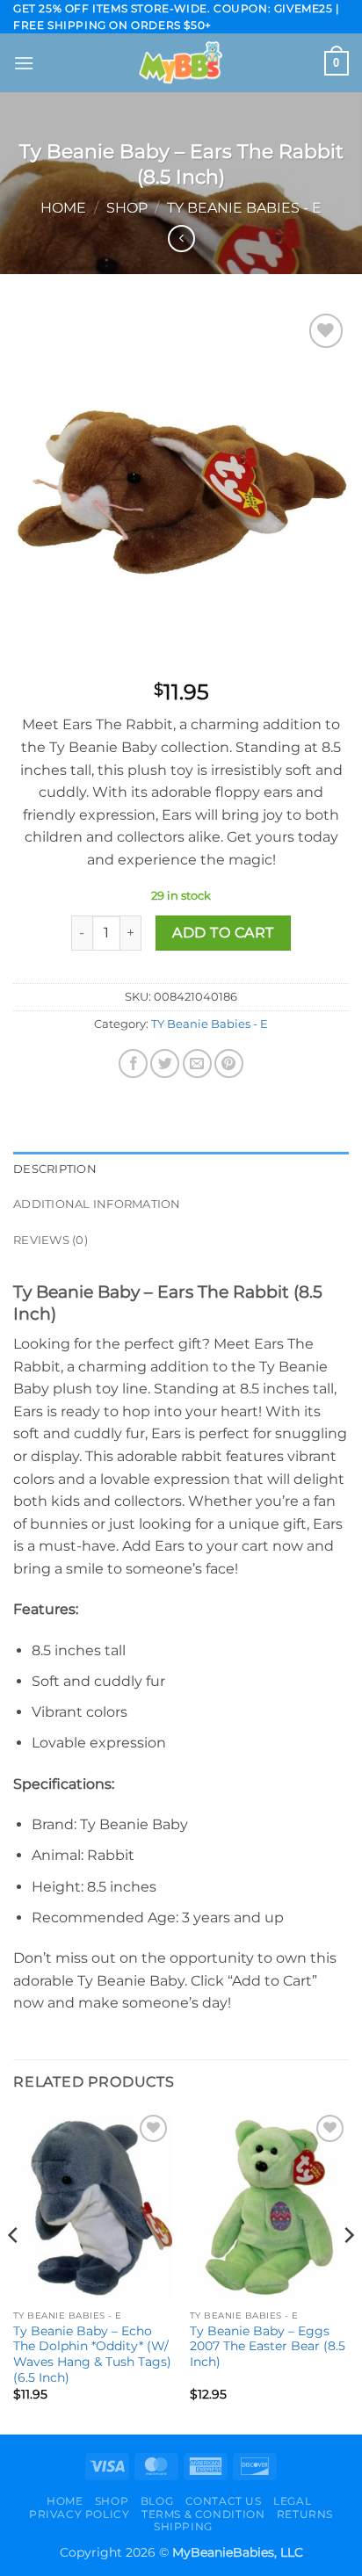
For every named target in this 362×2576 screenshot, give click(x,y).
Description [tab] (55, 1169)
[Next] (348, 2271)
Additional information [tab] (97, 1204)
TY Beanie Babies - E (244, 208)
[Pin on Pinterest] (229, 1064)
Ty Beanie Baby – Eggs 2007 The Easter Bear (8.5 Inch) (268, 2346)
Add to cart (223, 933)
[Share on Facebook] (133, 1064)
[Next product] (181, 239)
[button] (24, 63)
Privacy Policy (80, 2514)
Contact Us (224, 2501)
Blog (157, 2501)
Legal (292, 2501)
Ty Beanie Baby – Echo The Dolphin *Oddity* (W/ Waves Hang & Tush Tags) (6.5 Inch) (92, 2354)
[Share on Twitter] (165, 1064)
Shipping (183, 2526)
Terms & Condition (203, 2514)
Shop (127, 208)
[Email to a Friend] (197, 1064)
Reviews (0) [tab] (51, 1240)
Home (63, 208)
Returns (305, 2514)
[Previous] (14, 2271)
